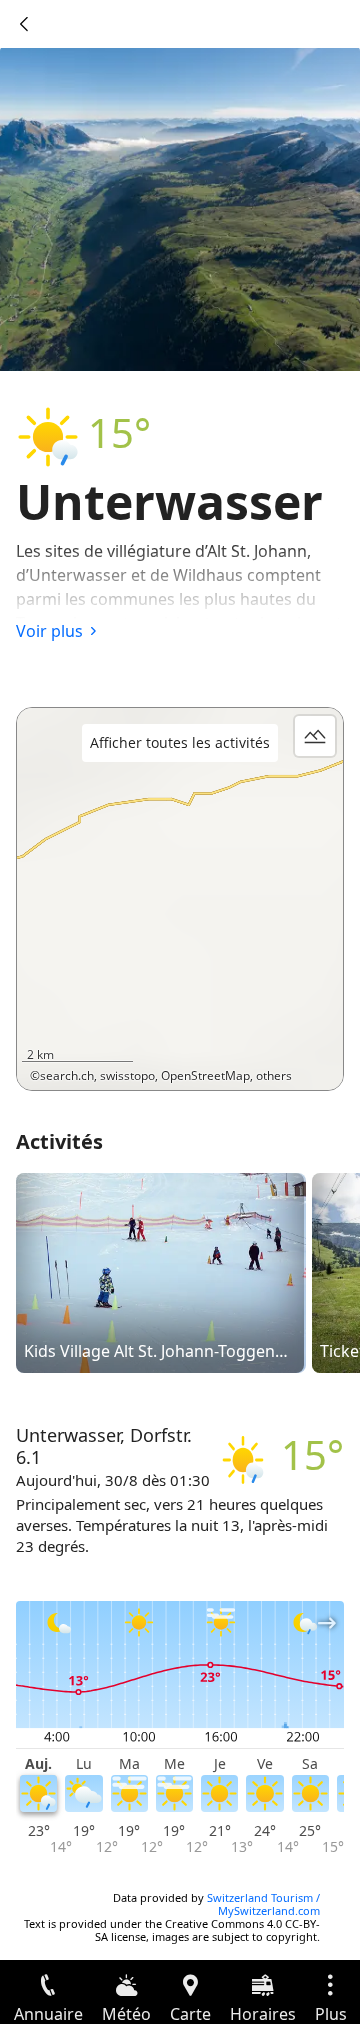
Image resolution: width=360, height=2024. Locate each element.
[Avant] (24, 24)
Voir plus (49, 631)
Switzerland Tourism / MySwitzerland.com (263, 1904)
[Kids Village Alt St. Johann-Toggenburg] (161, 1272)
